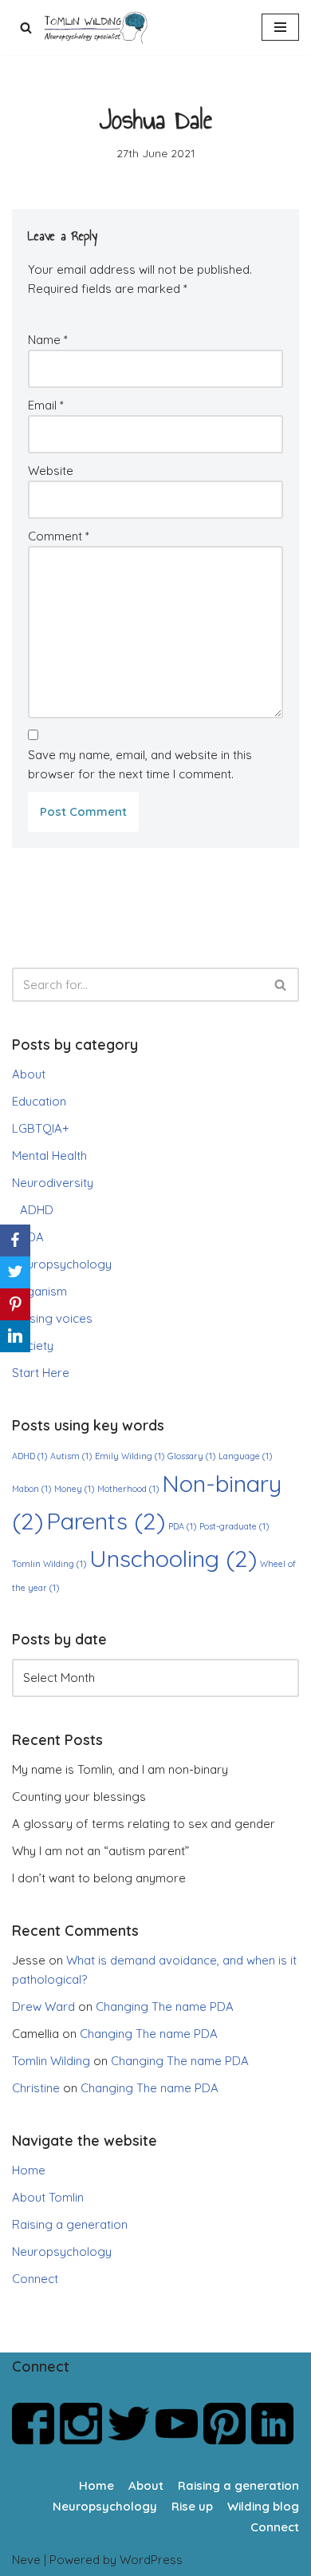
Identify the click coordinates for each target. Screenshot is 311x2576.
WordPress (151, 2560)
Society (33, 1345)
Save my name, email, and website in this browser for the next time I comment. (140, 764)
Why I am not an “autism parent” (100, 1851)
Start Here (41, 1373)
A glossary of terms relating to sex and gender (144, 1824)
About (29, 1074)
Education (39, 1101)
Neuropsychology (62, 1264)
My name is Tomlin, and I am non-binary (120, 1769)
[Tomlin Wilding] (98, 28)
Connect (35, 2279)
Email (46, 405)
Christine (36, 2088)
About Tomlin (48, 2197)
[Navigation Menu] (280, 27)
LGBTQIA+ (41, 1128)
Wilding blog (263, 2506)
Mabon (31, 1489)
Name (48, 340)
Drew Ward (43, 2006)
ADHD (37, 1210)
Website (51, 471)
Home (29, 2170)
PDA (32, 1237)
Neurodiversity (53, 1183)
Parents (106, 1521)
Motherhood (128, 1489)
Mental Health (49, 1155)
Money (74, 1489)
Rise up (192, 2506)
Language (245, 1456)
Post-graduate (234, 1526)
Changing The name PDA (165, 2006)
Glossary (191, 1456)
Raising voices (52, 1318)
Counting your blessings (79, 1796)
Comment (59, 536)
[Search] (26, 28)
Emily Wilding (130, 1456)
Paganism (39, 1291)
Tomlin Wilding (49, 1564)
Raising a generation (70, 2224)
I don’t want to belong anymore (99, 1878)
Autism (71, 1456)
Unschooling (173, 1558)
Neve (26, 2560)
